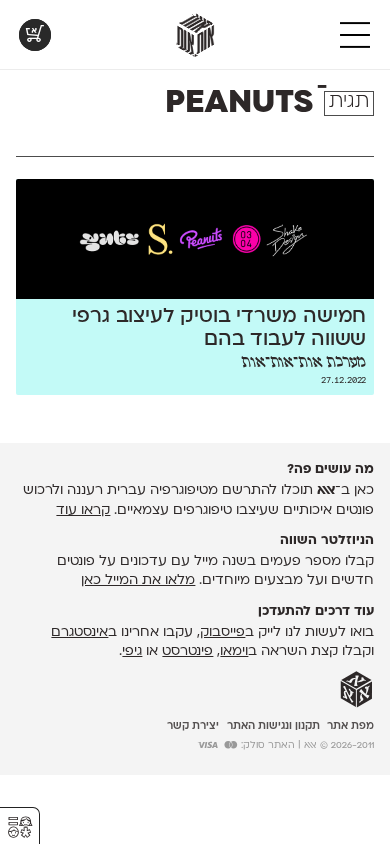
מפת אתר (350, 726)
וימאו (234, 651)
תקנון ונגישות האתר (273, 726)
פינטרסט (187, 651)
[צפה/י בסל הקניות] (35, 35)
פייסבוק (222, 632)
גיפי (132, 651)
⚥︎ (20, 827)
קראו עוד (83, 510)
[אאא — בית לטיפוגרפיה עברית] (356, 690)
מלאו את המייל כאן (138, 580)
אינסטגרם (79, 632)
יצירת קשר (193, 726)
